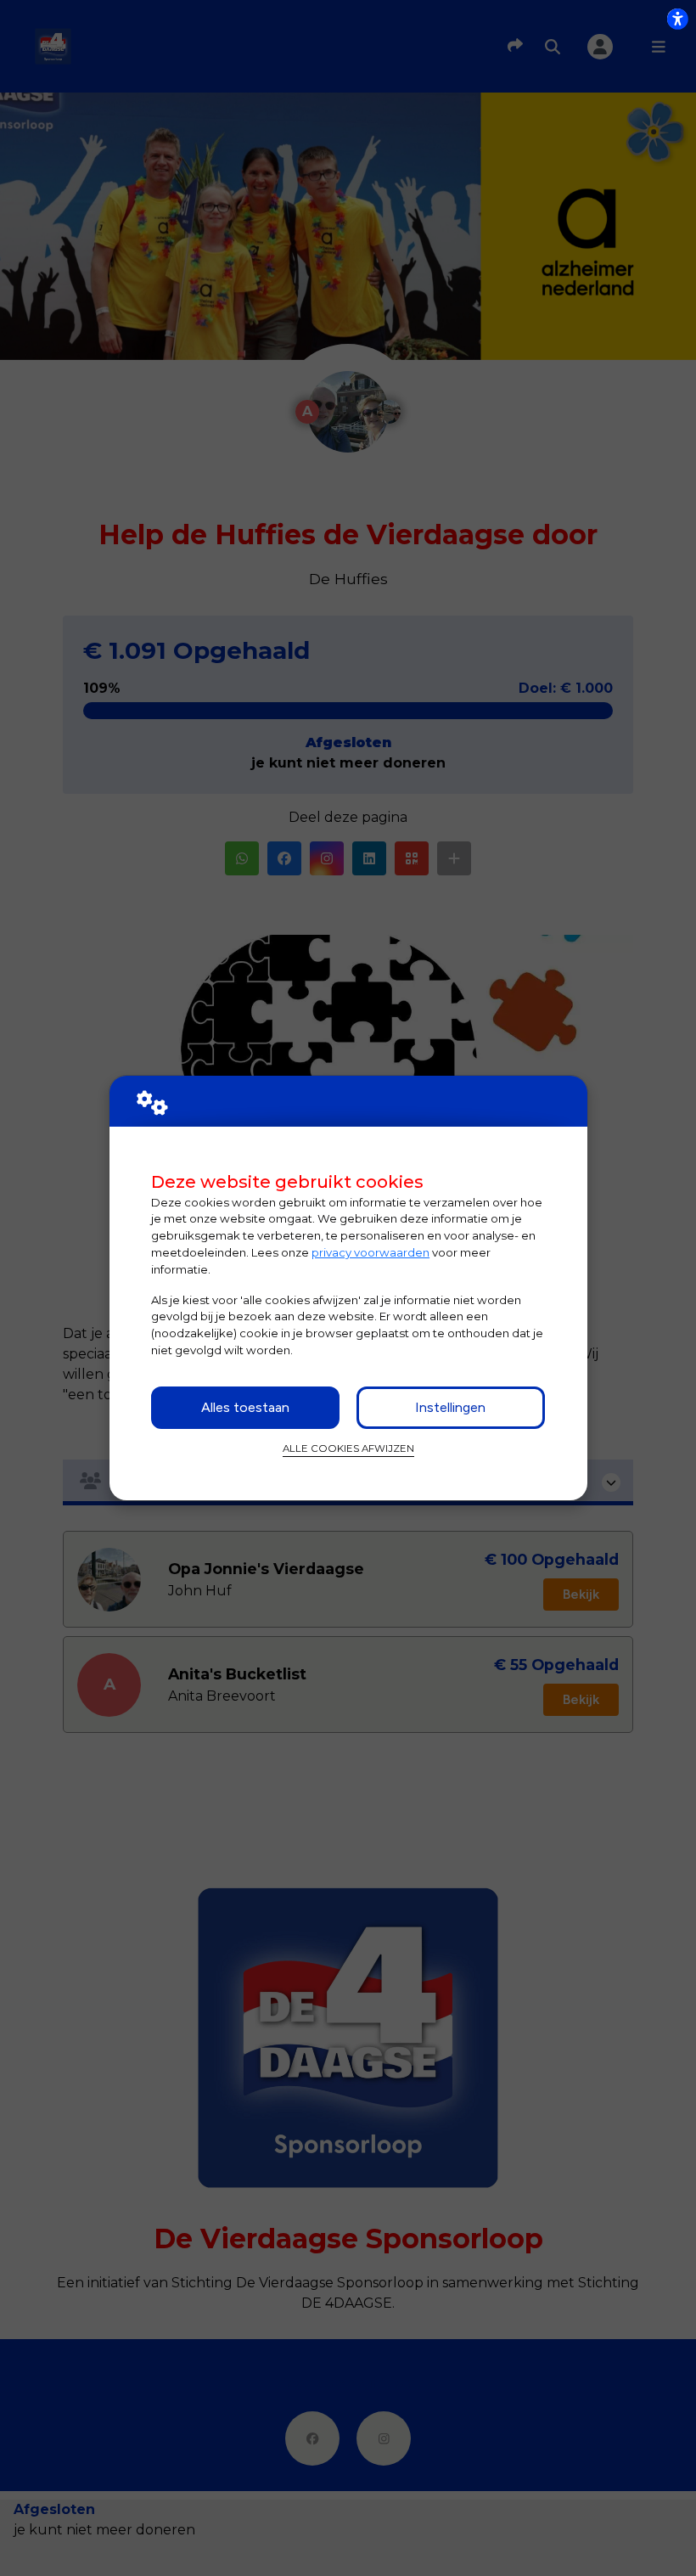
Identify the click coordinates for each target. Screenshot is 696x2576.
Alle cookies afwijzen (348, 1448)
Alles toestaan (245, 1407)
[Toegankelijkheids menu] (677, 19)
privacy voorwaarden (370, 1252)
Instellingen (450, 1407)
